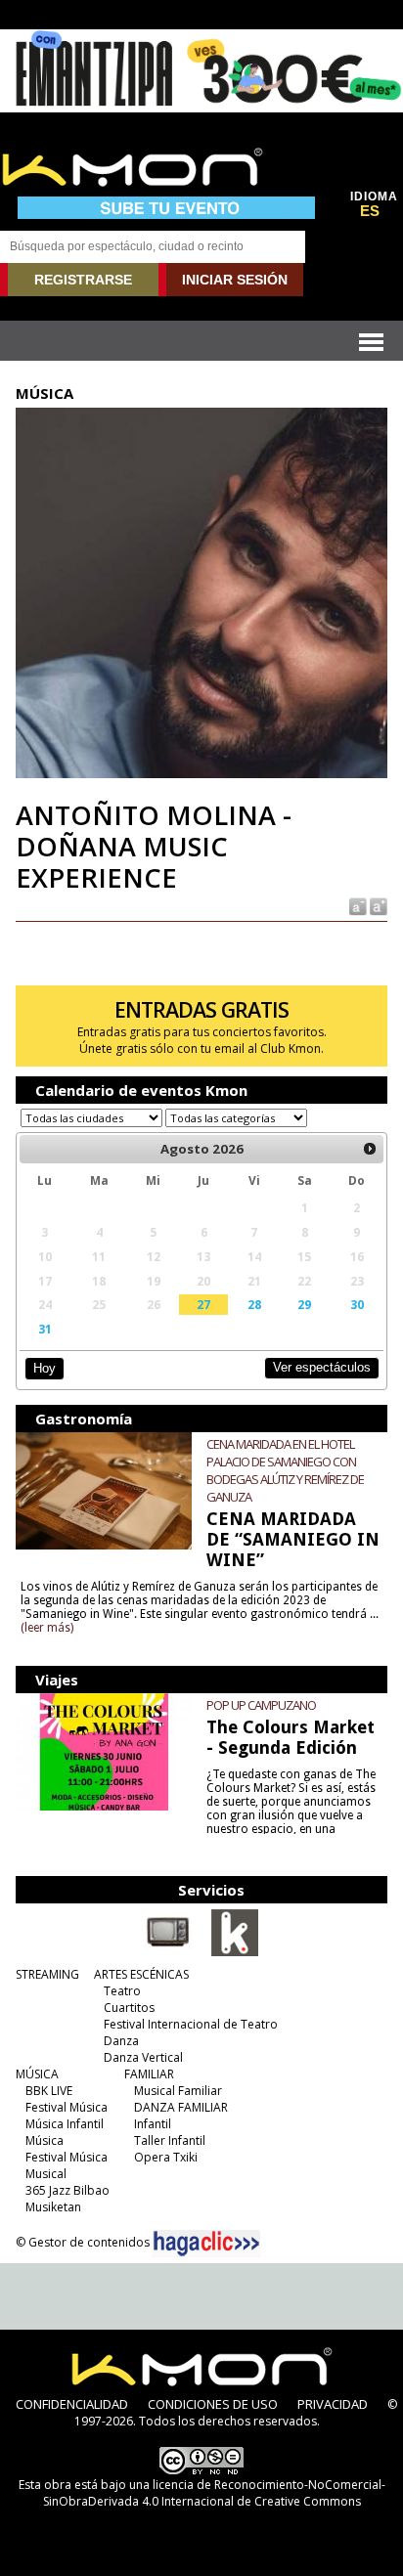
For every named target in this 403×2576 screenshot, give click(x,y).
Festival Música (67, 2107)
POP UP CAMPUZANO (261, 1705)
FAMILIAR (149, 2074)
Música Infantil (65, 2124)
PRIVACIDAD (333, 2404)
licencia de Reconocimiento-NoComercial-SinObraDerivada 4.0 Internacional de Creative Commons (214, 2493)
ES (370, 211)
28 (254, 1304)
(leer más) (47, 1628)
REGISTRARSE (83, 280)
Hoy (45, 1368)
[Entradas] (235, 1952)
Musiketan (53, 2207)
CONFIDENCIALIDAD (72, 2404)
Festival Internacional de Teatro (191, 2024)
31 (45, 1329)
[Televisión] (168, 1952)
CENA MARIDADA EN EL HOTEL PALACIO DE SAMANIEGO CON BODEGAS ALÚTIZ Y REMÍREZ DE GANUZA (285, 1470)
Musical (46, 2174)
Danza (121, 2041)
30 (357, 1304)
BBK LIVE (49, 2091)
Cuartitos (129, 2008)
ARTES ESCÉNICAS (141, 1974)
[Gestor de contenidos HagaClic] (206, 2244)
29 (304, 1304)
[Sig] (370, 1149)
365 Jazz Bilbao (67, 2190)
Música (45, 2140)
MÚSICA (37, 2074)
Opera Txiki (166, 2157)
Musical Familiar (178, 2091)
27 (203, 1304)
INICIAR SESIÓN (235, 280)
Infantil (153, 2124)
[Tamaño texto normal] (357, 905)
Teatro (122, 1991)
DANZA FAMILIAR (181, 2107)
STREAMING (47, 1974)
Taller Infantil (170, 2140)
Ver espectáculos (322, 1367)
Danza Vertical (143, 2057)
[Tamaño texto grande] (377, 905)
